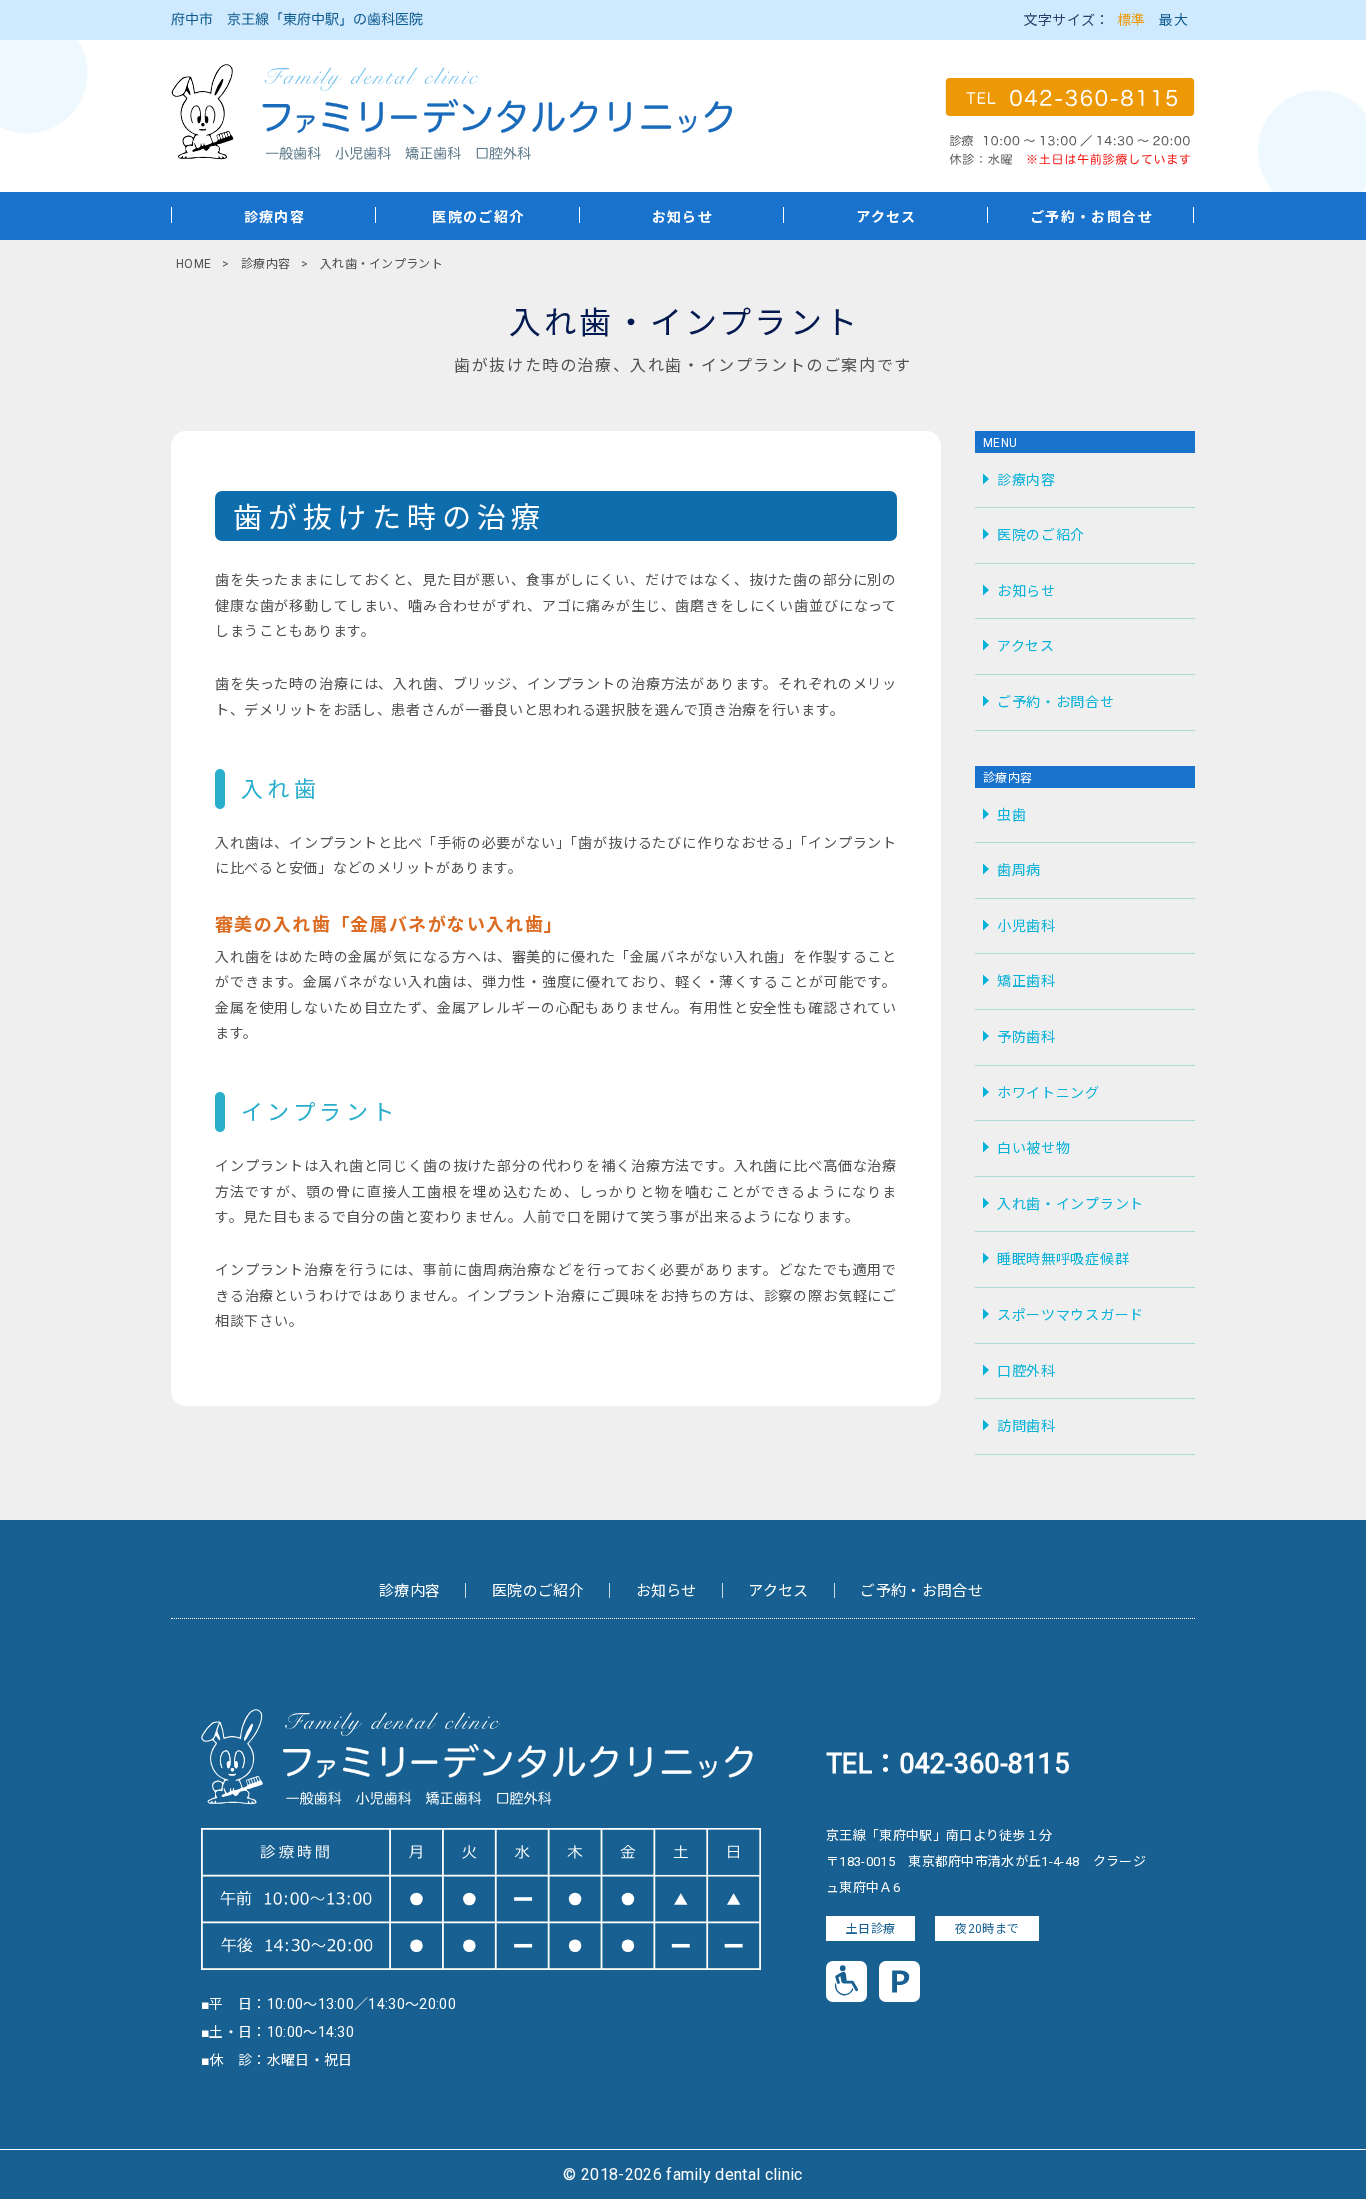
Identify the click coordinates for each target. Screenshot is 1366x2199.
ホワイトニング (1048, 1093)
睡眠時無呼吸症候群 (1063, 1259)
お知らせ (683, 217)
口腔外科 (1026, 1371)
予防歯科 (1026, 1037)
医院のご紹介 (478, 217)
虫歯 (1011, 815)
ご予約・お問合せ (1091, 217)
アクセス (886, 217)
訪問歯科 (1026, 1426)
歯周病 (1019, 870)
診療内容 (275, 217)
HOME (193, 264)
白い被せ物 (1034, 1148)
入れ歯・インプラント (1070, 1204)
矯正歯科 (1026, 981)
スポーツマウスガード (1070, 1315)
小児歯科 (1026, 926)
